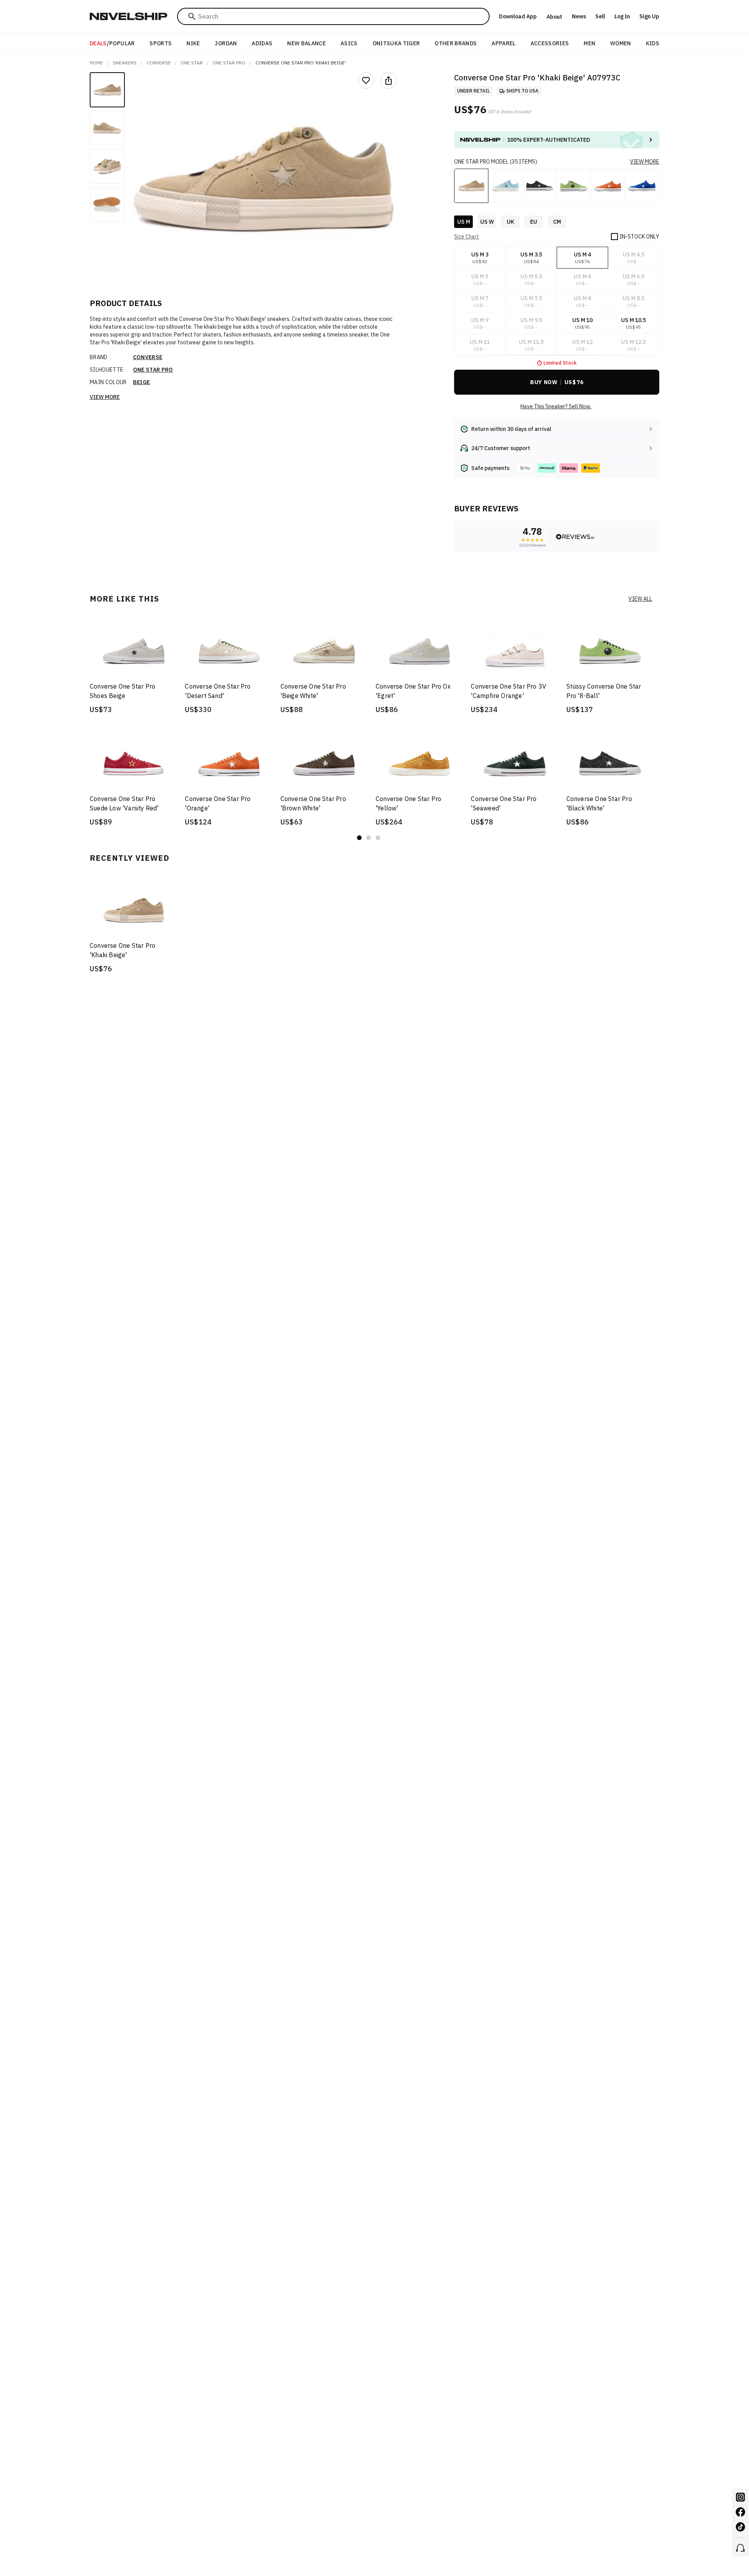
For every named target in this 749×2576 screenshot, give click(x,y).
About (554, 17)
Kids (653, 43)
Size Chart (467, 237)
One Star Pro (229, 63)
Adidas (262, 43)
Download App (518, 16)
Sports (161, 43)
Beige (142, 382)
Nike (193, 43)
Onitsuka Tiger (396, 43)
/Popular (112, 43)
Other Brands (456, 43)
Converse (159, 63)
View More (105, 397)
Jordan (226, 43)
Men (589, 43)
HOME (96, 63)
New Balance (306, 43)
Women (621, 43)
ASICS (349, 43)
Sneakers (125, 63)
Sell (600, 16)
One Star (192, 63)
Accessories (550, 43)
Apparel (503, 43)
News (579, 16)
